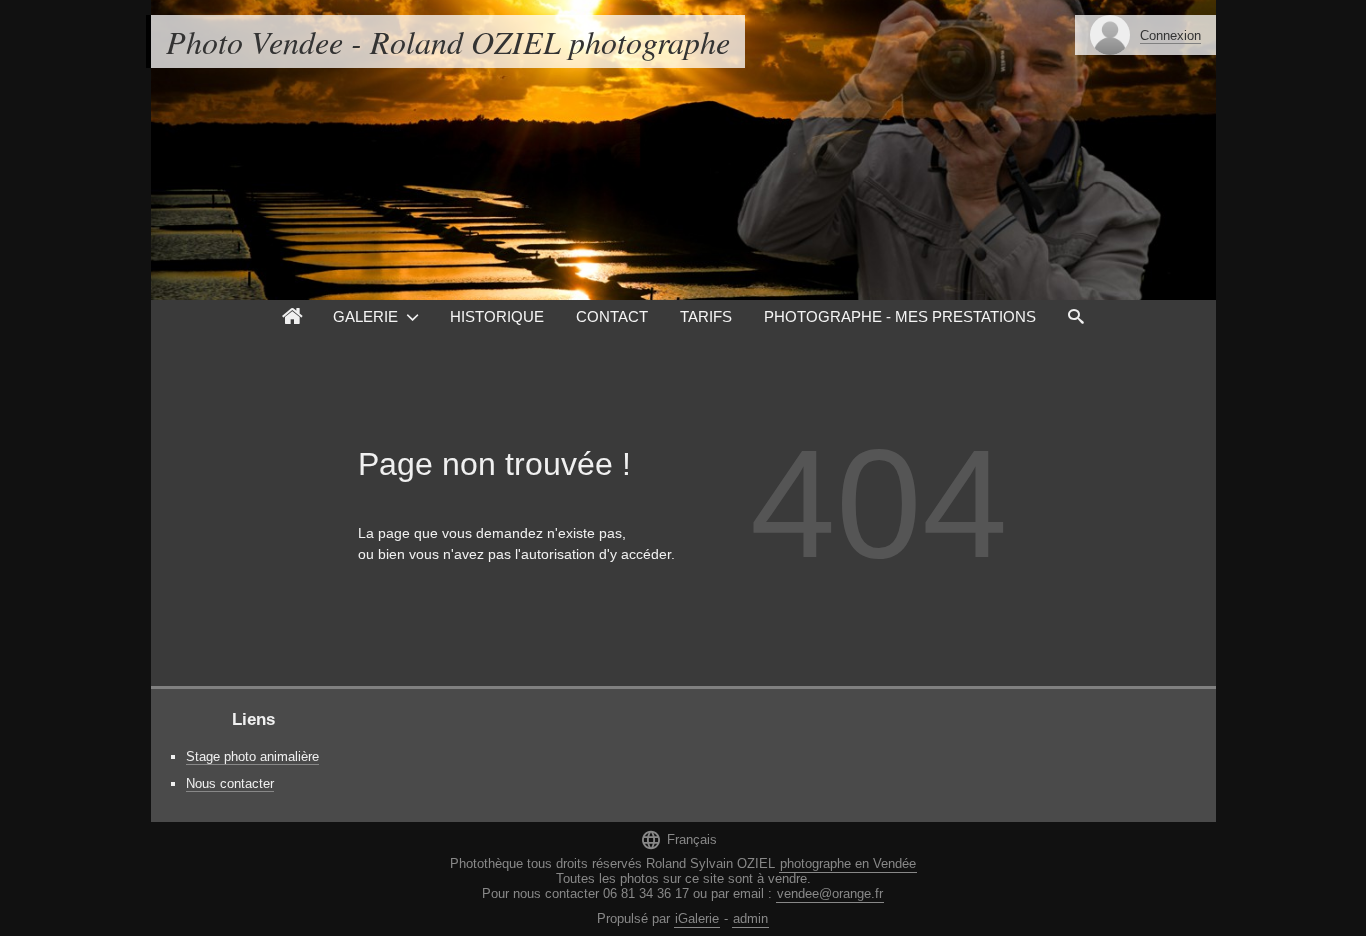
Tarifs (706, 316)
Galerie (365, 316)
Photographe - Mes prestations (900, 316)
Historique (497, 316)
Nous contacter (230, 783)
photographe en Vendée (848, 863)
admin (750, 918)
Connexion (1170, 35)
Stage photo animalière (252, 756)
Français (678, 839)
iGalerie (697, 918)
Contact (612, 316)
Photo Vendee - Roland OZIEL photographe (448, 41)
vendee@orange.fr (830, 893)
